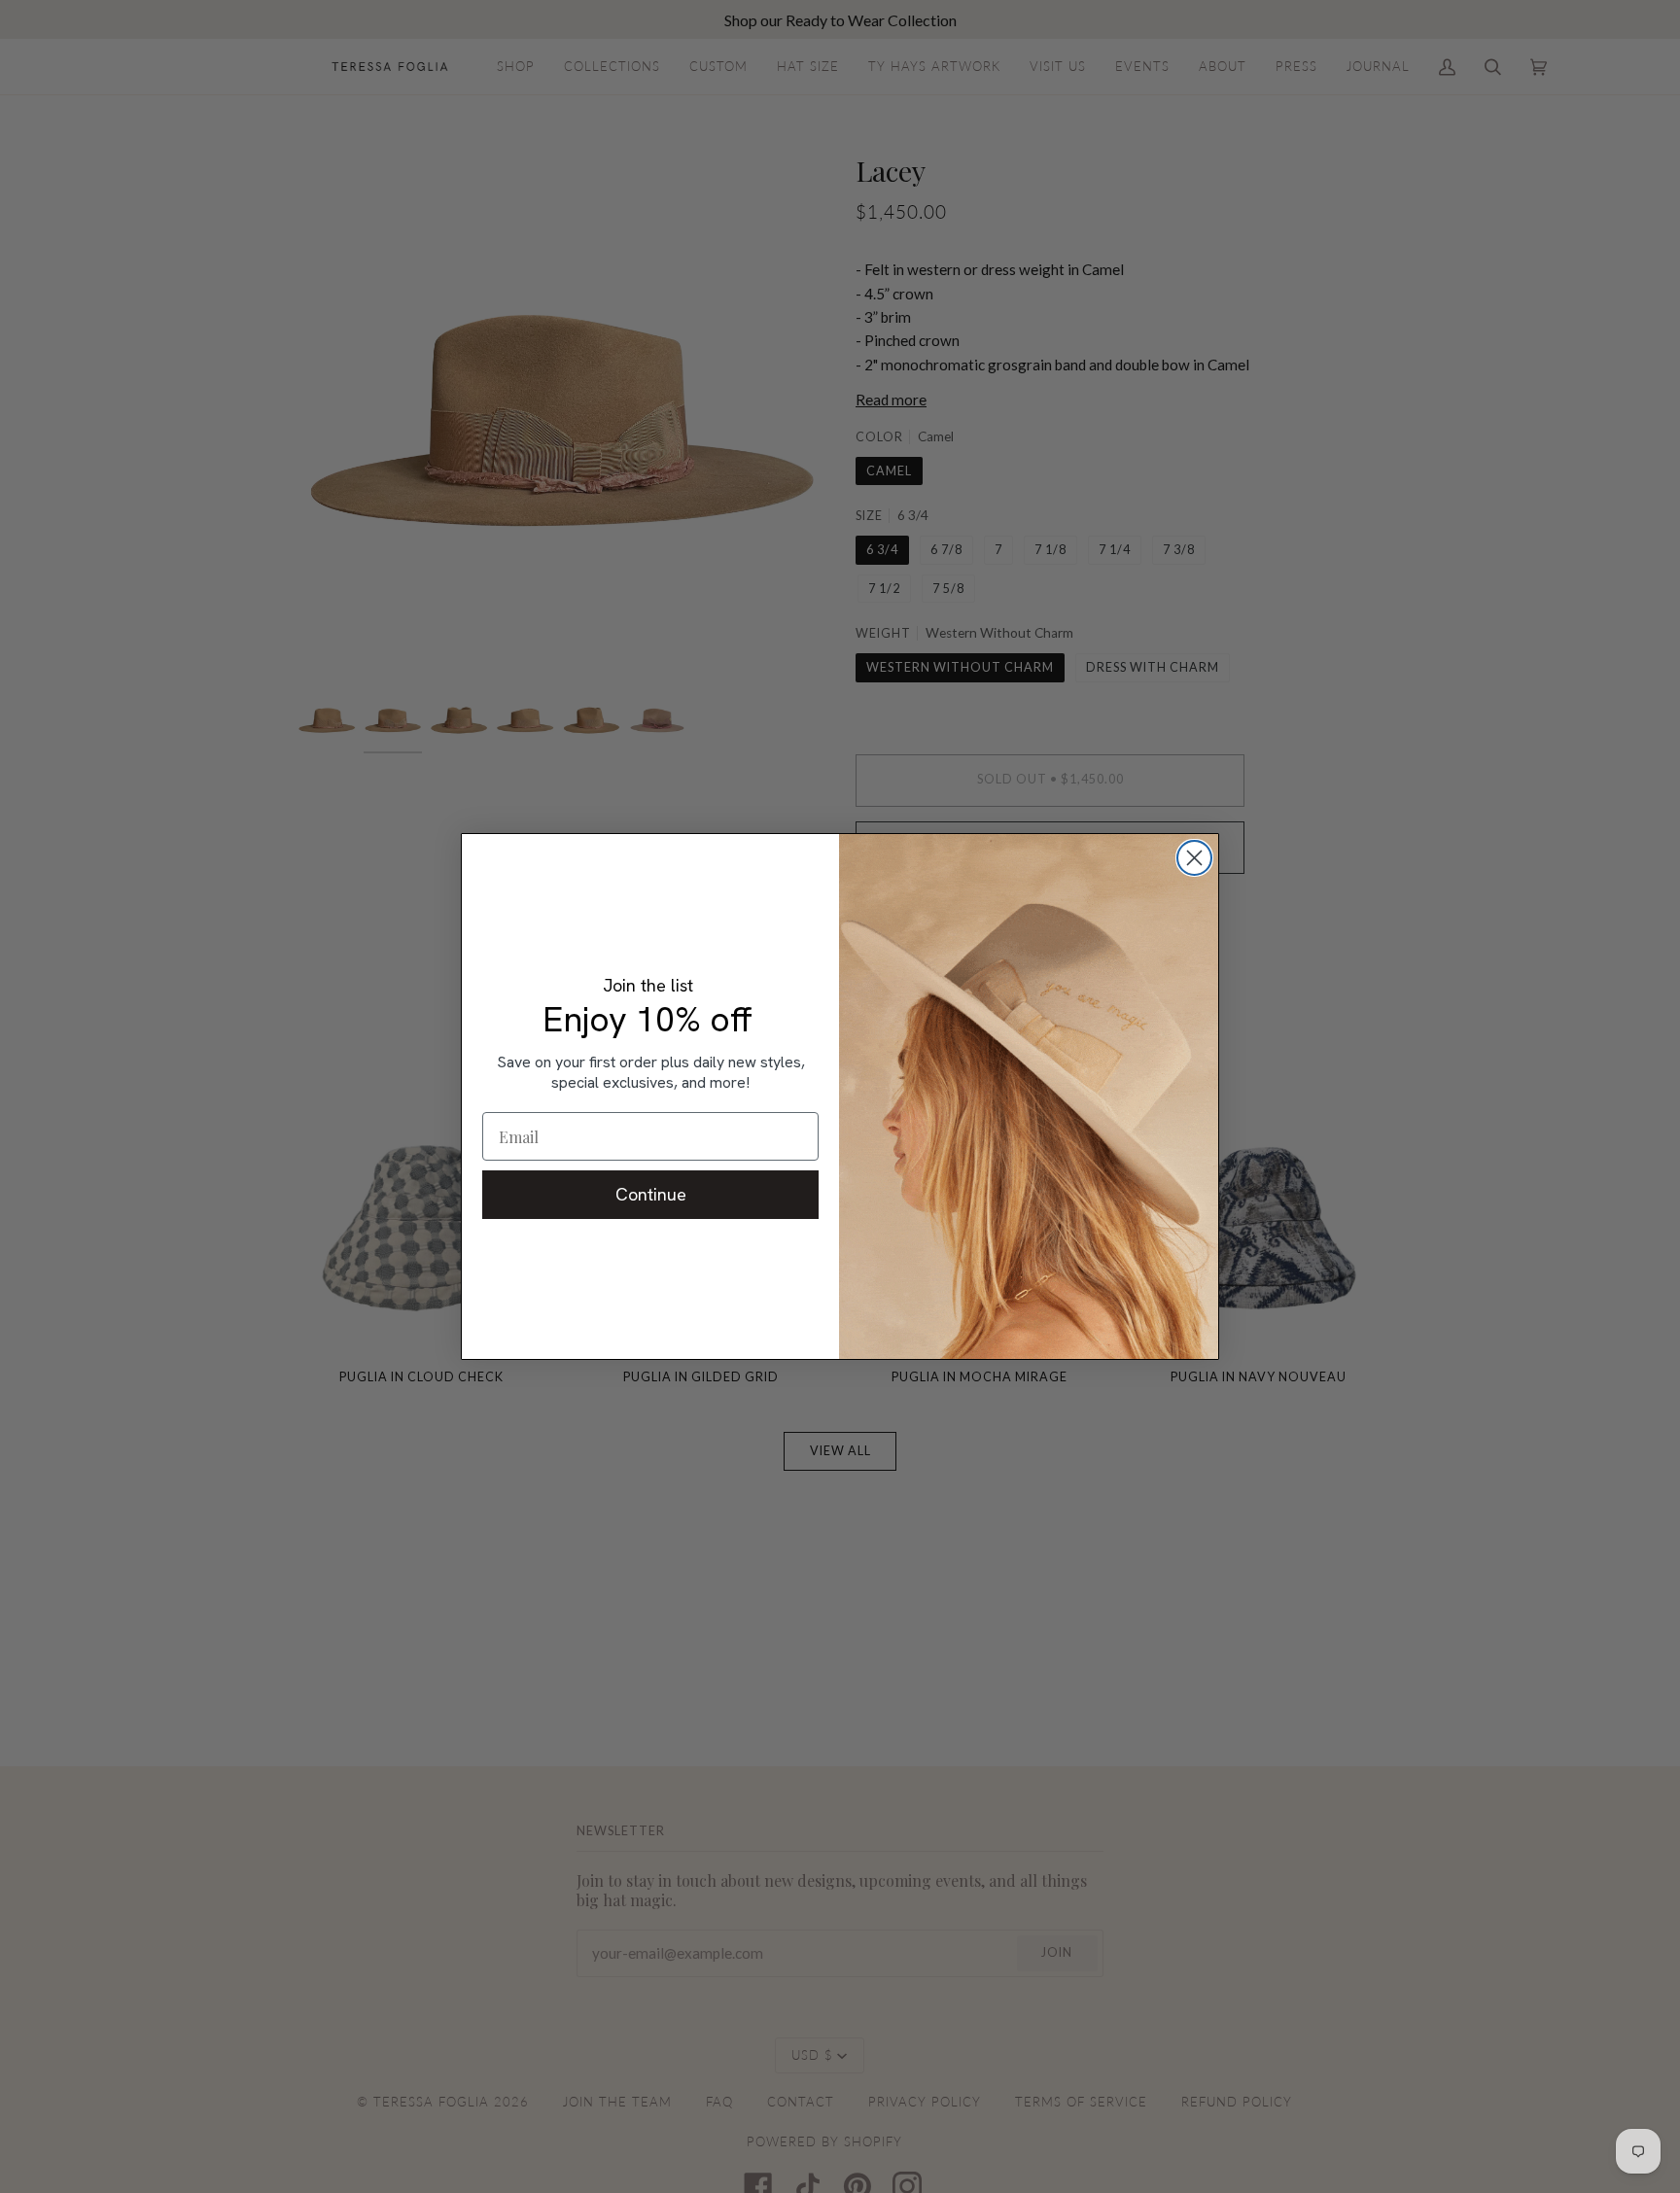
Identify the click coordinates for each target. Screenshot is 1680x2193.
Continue (651, 1194)
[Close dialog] (1194, 858)
